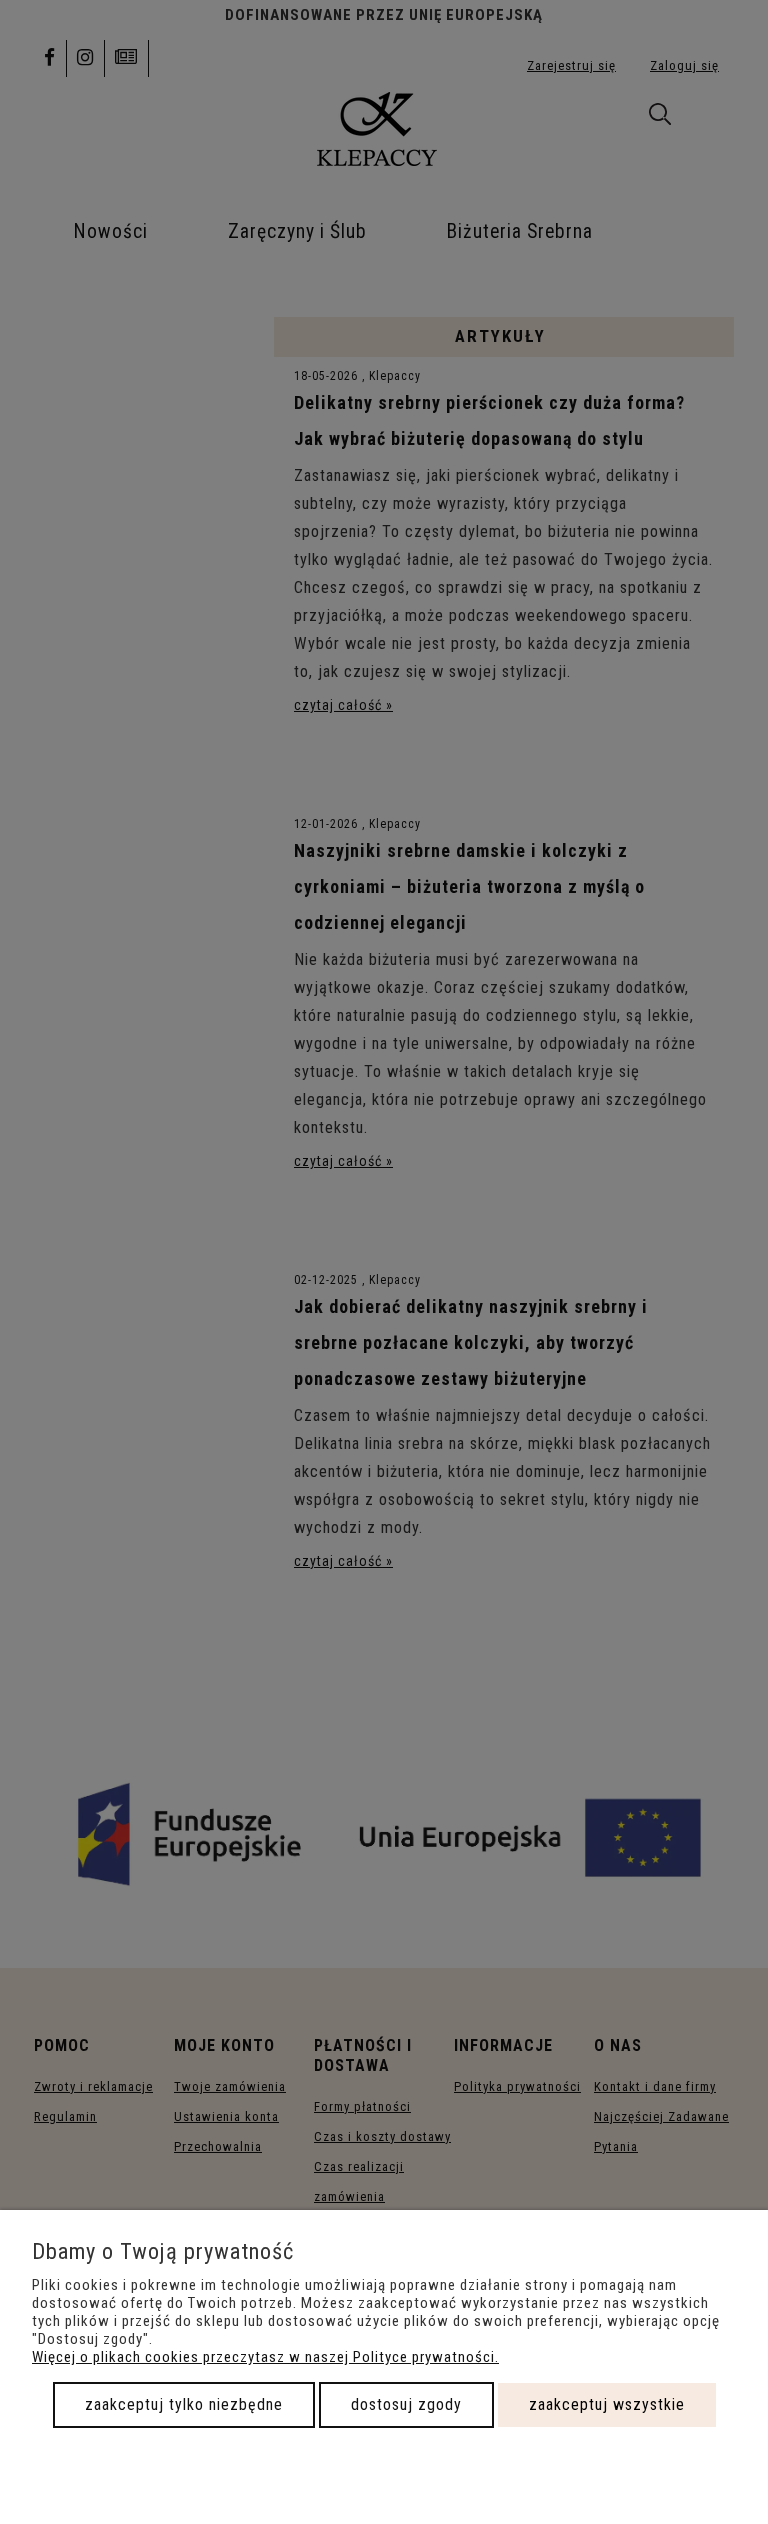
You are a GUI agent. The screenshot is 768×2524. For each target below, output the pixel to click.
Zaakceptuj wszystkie (607, 2404)
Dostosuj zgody (406, 2404)
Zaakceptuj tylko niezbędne (184, 2404)
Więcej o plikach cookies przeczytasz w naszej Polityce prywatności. (265, 2357)
